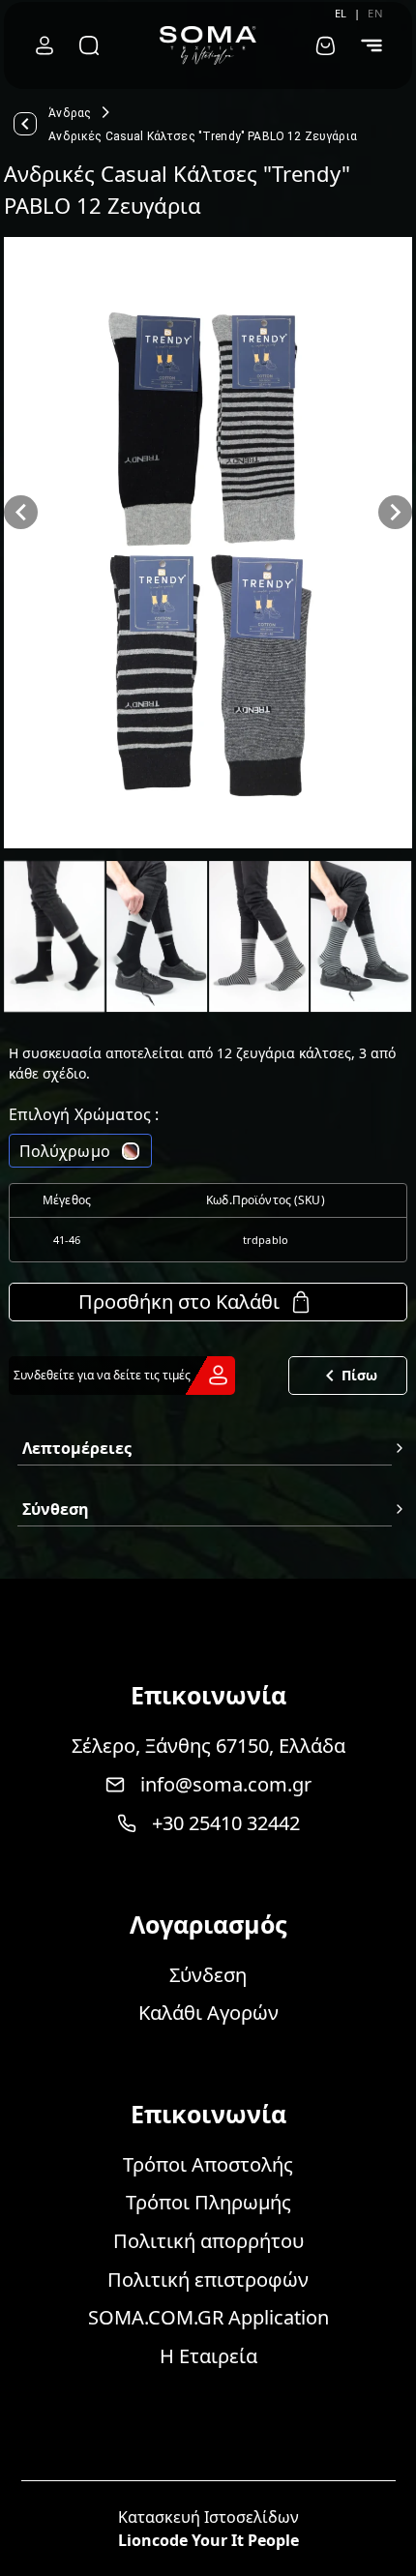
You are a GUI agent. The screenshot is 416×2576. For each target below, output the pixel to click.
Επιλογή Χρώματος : (84, 1114)
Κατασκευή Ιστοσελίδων (208, 2517)
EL (341, 13)
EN (375, 13)
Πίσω (359, 1375)
